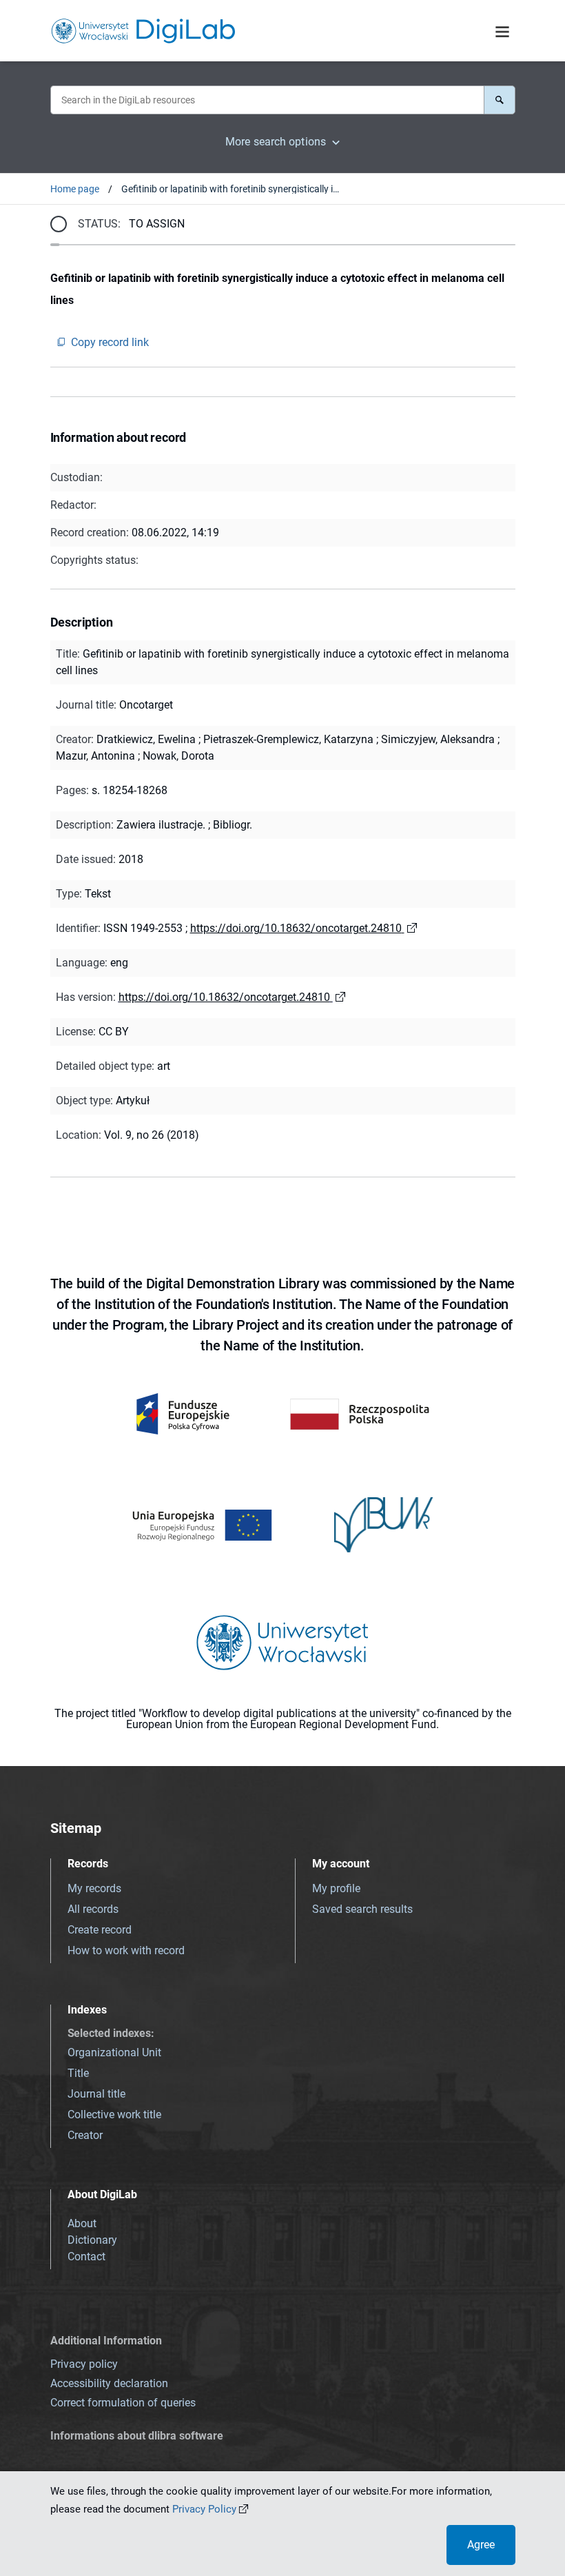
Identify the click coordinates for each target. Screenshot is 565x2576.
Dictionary (92, 2240)
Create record (100, 1930)
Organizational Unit (114, 2052)
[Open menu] (502, 32)
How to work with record (126, 1950)
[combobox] (267, 100)
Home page (75, 189)
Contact (86, 2256)
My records (94, 1888)
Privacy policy (84, 2364)
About (82, 2223)
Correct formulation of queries (123, 2403)
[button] (500, 100)
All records (93, 1909)
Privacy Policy (204, 2509)
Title (78, 2073)
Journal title (96, 2094)
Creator (85, 2135)
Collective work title (114, 2114)
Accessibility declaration (109, 2383)
